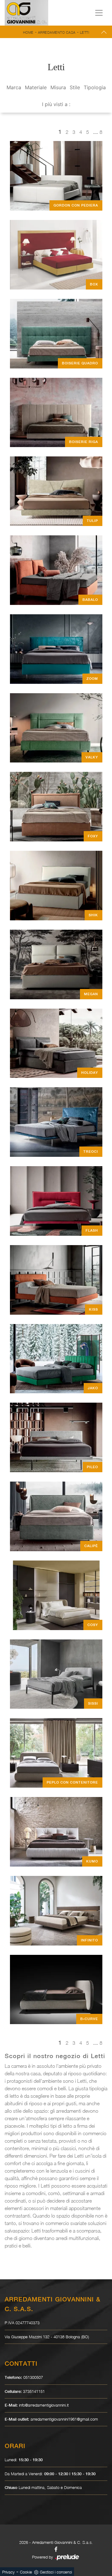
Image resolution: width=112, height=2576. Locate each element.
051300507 (33, 2377)
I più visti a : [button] (56, 104)
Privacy (8, 2572)
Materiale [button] (36, 87)
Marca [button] (14, 87)
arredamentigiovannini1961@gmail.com (64, 2419)
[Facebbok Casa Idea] (56, 2549)
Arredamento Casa (57, 32)
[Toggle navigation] (99, 13)
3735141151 (34, 2391)
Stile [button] (75, 87)
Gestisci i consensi (56, 2572)
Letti (85, 32)
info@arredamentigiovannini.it (44, 2405)
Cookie (26, 2572)
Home (28, 32)
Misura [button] (58, 87)
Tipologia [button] (95, 87)
